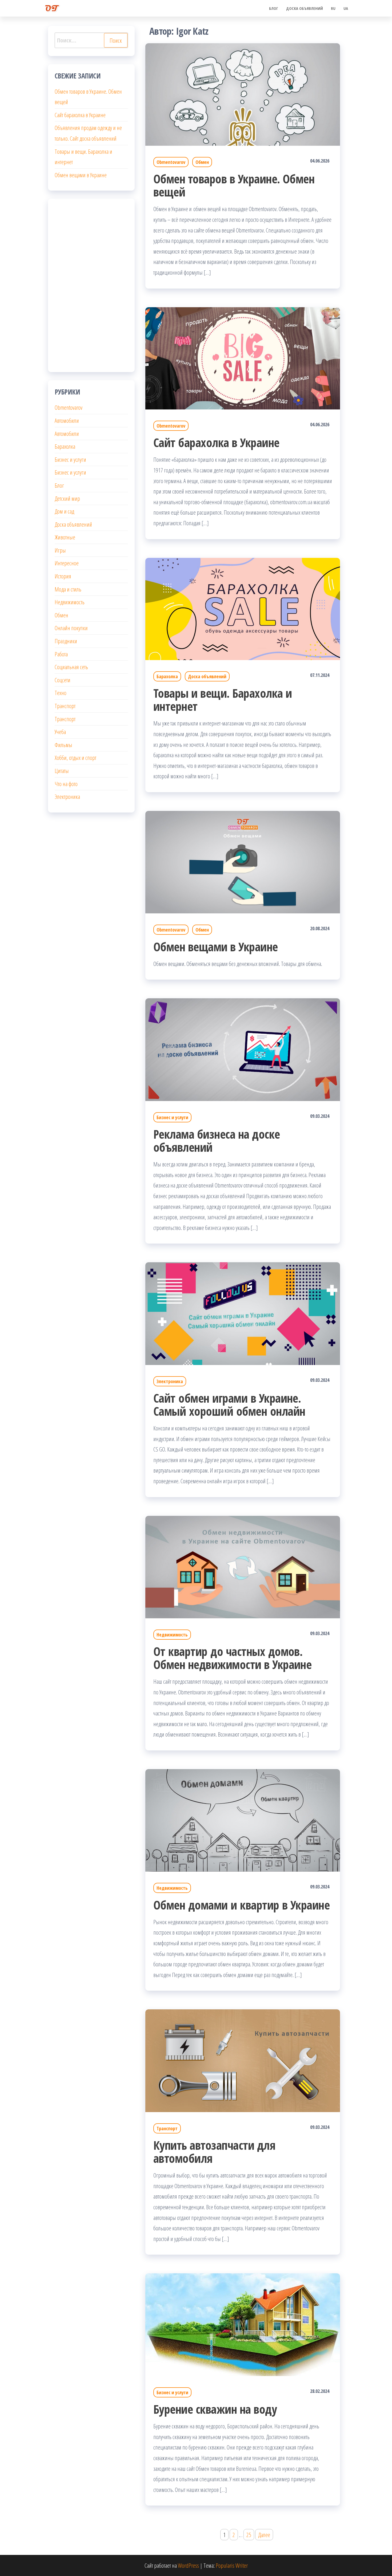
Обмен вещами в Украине (216, 947)
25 (249, 2535)
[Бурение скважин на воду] (243, 2324)
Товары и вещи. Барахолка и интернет (223, 700)
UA (346, 8)
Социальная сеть (71, 667)
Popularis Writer (232, 2565)
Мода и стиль (68, 589)
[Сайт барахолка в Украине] (243, 357)
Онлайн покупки (71, 628)
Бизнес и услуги (172, 1117)
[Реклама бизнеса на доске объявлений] (243, 1049)
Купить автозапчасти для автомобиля (214, 2152)
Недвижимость (172, 1635)
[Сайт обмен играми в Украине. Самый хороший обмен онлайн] (243, 1313)
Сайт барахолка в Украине (216, 442)
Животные (65, 537)
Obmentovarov (171, 162)
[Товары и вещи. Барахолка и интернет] (243, 608)
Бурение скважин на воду (215, 2409)
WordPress (188, 2565)
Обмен (202, 162)
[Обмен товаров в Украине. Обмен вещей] (243, 94)
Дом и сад (64, 511)
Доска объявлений (305, 8)
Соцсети (63, 680)
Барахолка (167, 676)
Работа (61, 654)
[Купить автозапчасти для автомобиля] (243, 2060)
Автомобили (67, 420)
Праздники (66, 641)
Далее (264, 2535)
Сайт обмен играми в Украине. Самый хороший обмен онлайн (229, 1405)
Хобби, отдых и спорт (75, 758)
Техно (61, 693)
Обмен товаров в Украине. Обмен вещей (234, 185)
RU (333, 8)
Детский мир (67, 498)
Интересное (67, 563)
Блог (274, 8)
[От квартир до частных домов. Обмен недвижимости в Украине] (243, 1566)
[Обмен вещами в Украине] (243, 861)
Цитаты (62, 771)
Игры (60, 550)
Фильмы (63, 745)
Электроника (170, 1381)
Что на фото (66, 784)
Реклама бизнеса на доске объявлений (217, 1141)
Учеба (60, 732)
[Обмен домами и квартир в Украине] (243, 1820)
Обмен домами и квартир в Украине (241, 1905)
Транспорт (167, 2128)
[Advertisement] (91, 285)
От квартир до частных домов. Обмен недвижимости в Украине (232, 1658)
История (63, 576)
